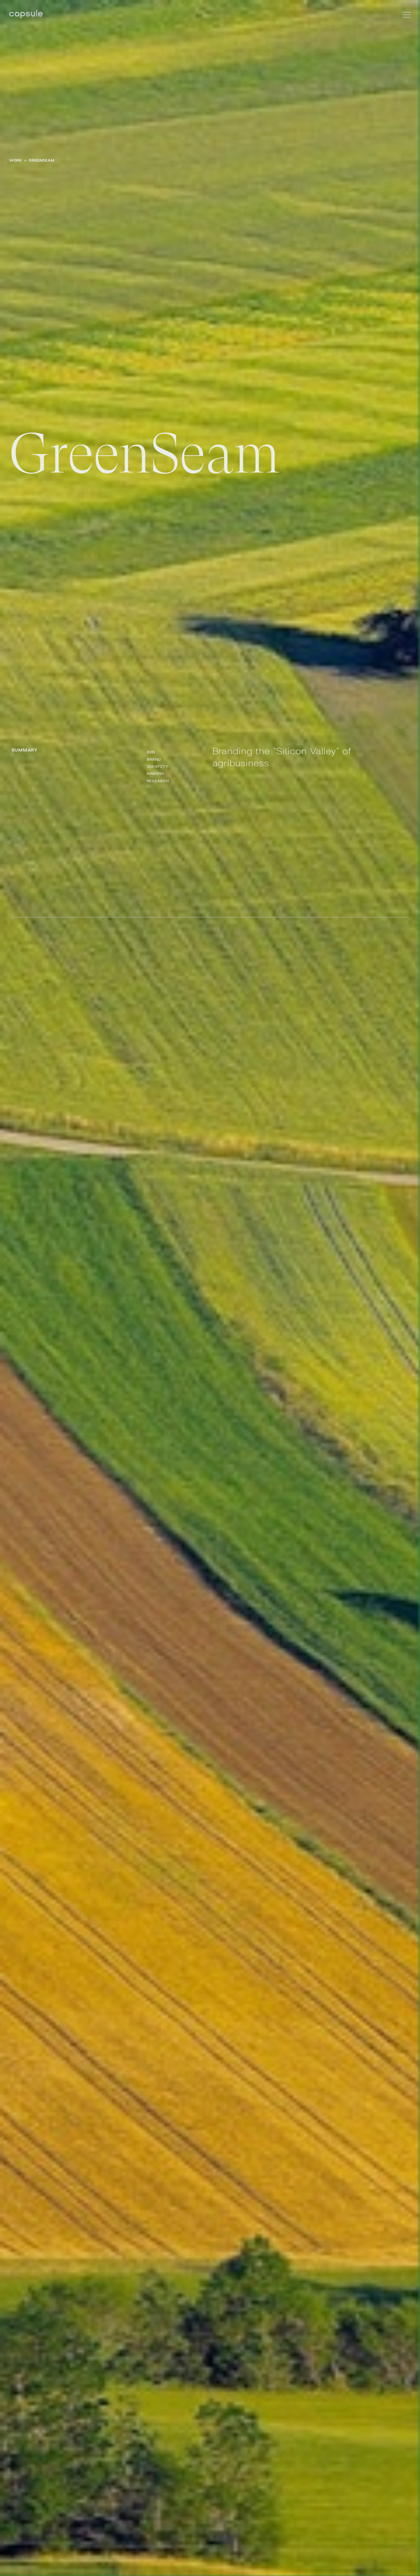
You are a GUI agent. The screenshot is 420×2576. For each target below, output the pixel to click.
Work (16, 160)
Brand (154, 759)
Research (158, 780)
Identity (158, 766)
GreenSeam (42, 160)
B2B (151, 752)
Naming (156, 773)
